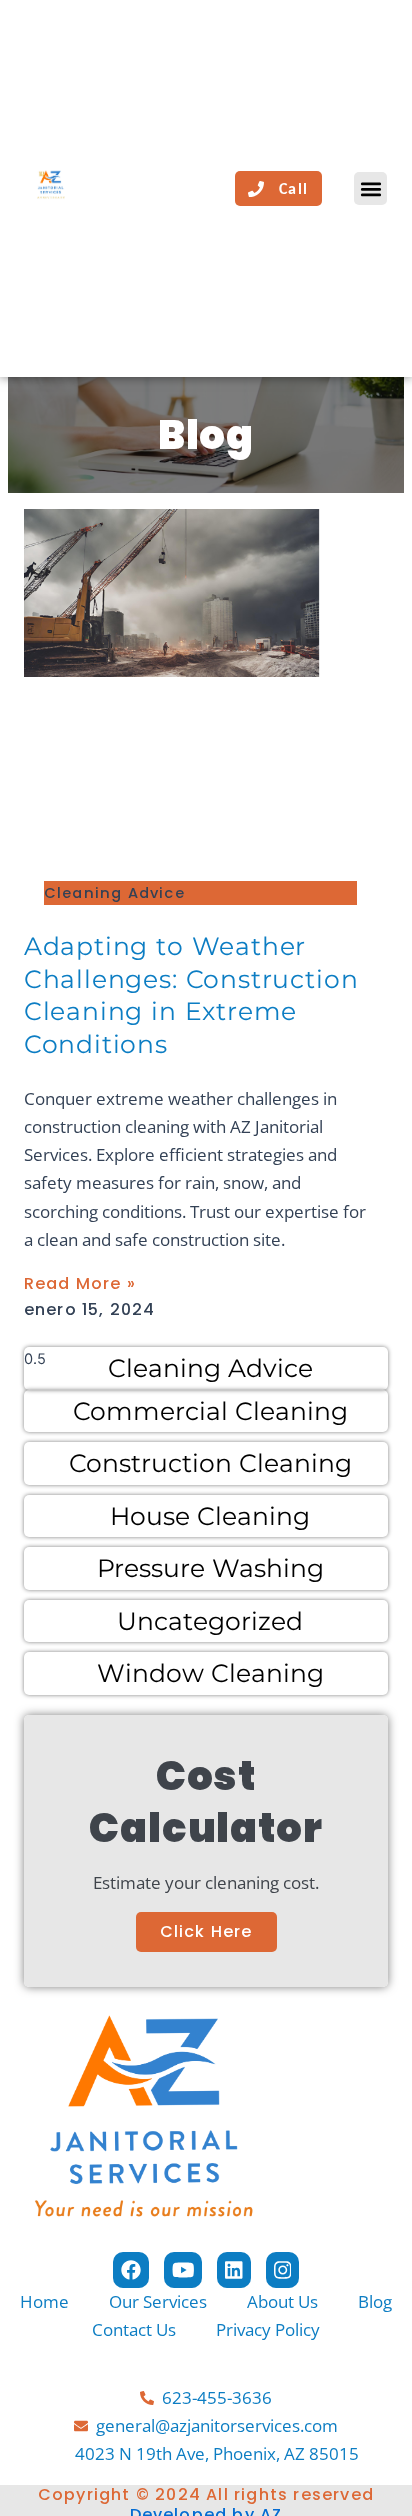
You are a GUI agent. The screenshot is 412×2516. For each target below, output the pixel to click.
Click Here (206, 1931)
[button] (370, 188)
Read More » (80, 1283)
